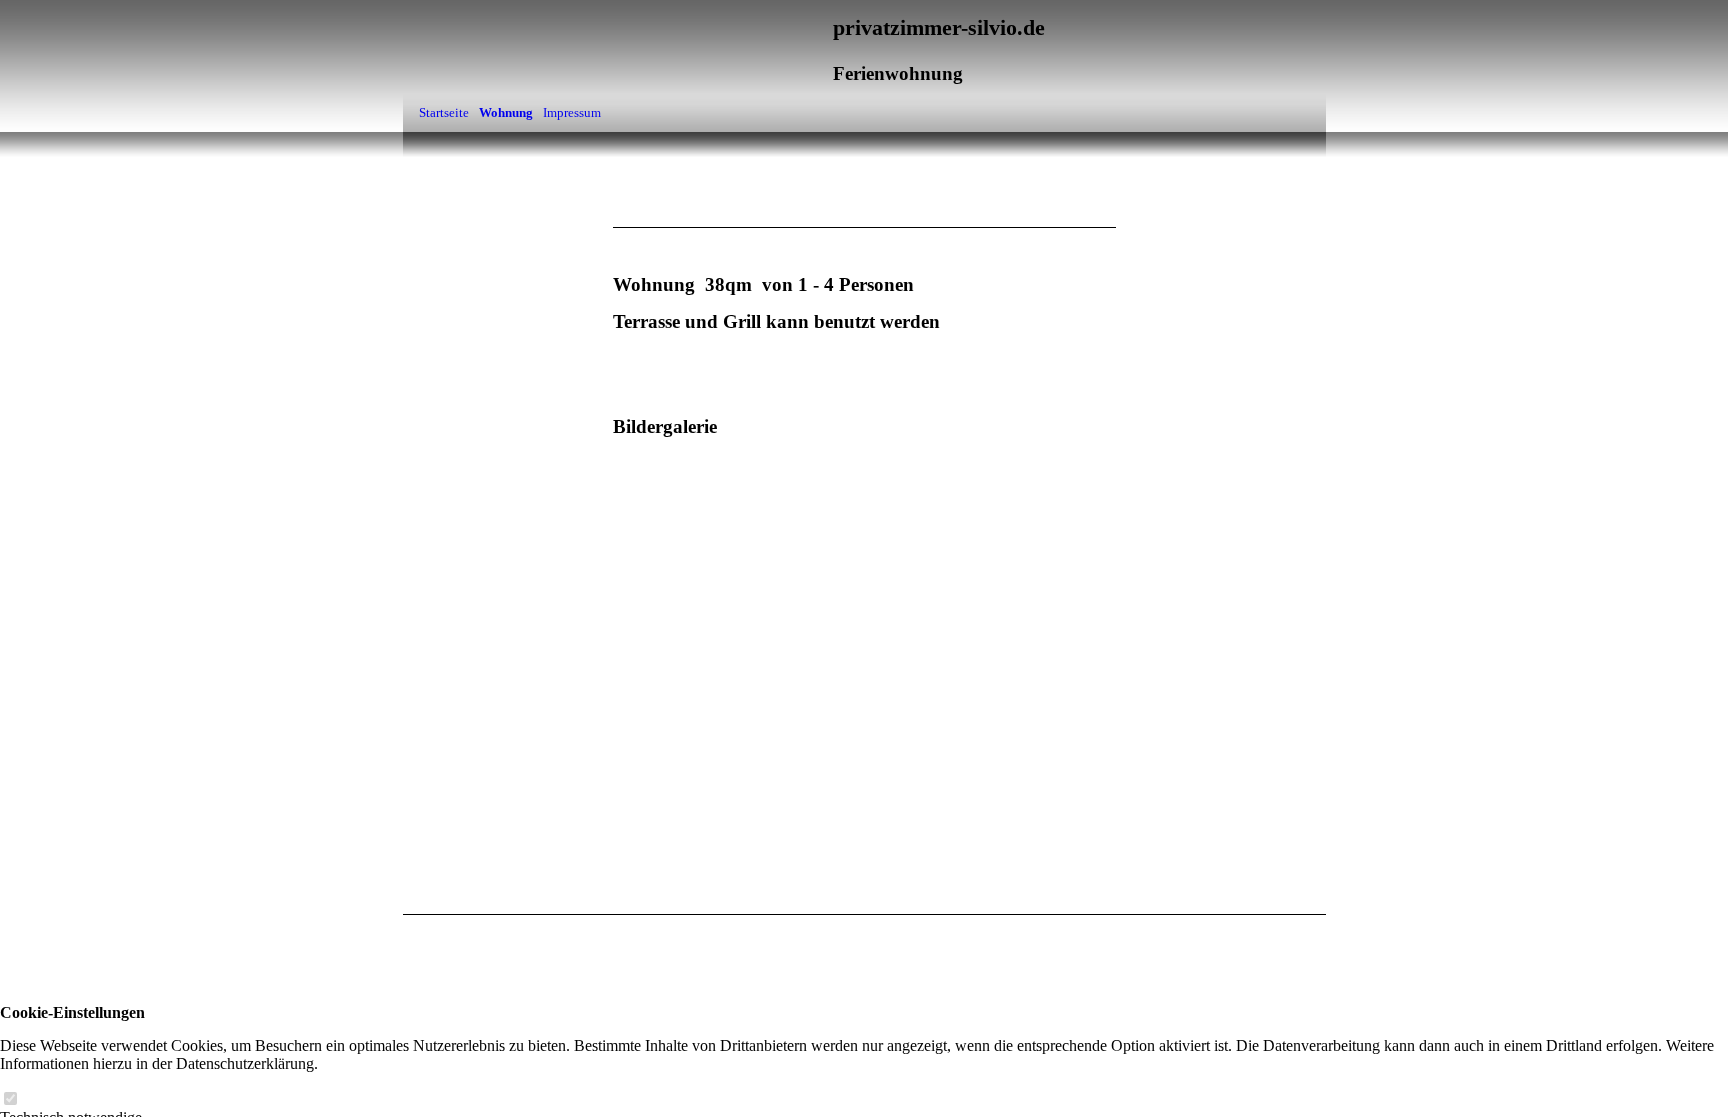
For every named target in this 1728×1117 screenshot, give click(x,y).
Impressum (572, 112)
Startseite (444, 112)
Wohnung (506, 112)
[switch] (10, 1099)
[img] (1226, 207)
